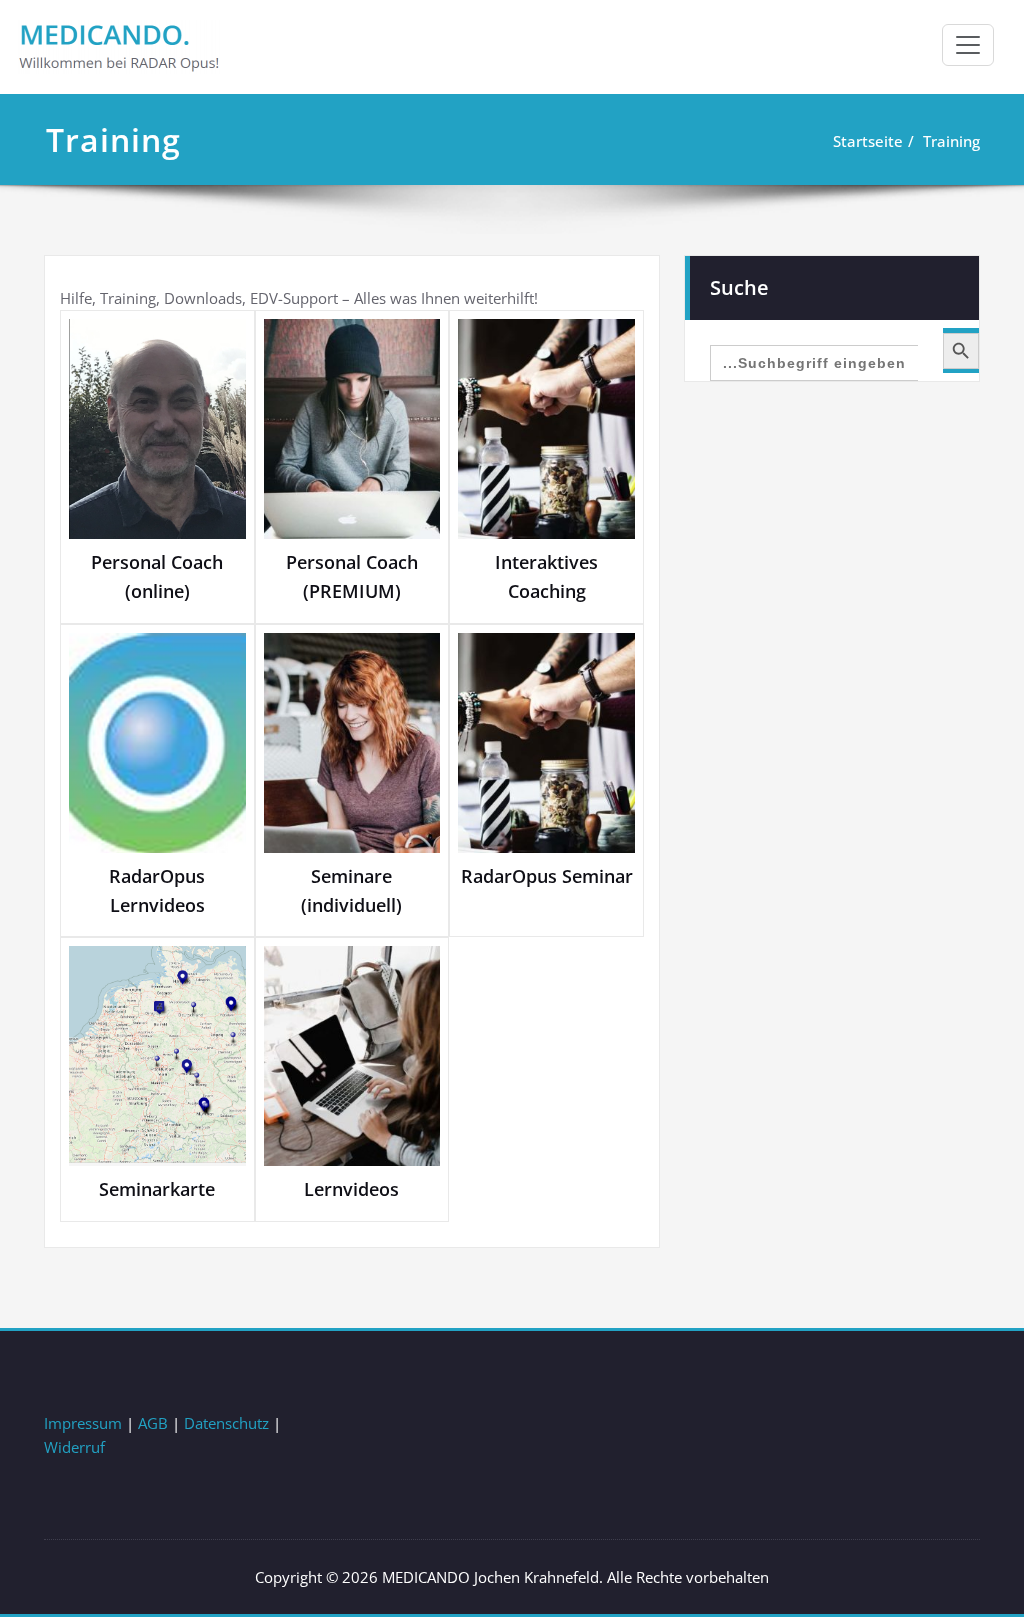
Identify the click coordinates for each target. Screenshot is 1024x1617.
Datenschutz (226, 1423)
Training (951, 141)
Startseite (868, 141)
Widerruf (74, 1447)
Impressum (83, 1423)
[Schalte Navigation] (968, 45)
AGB (153, 1423)
